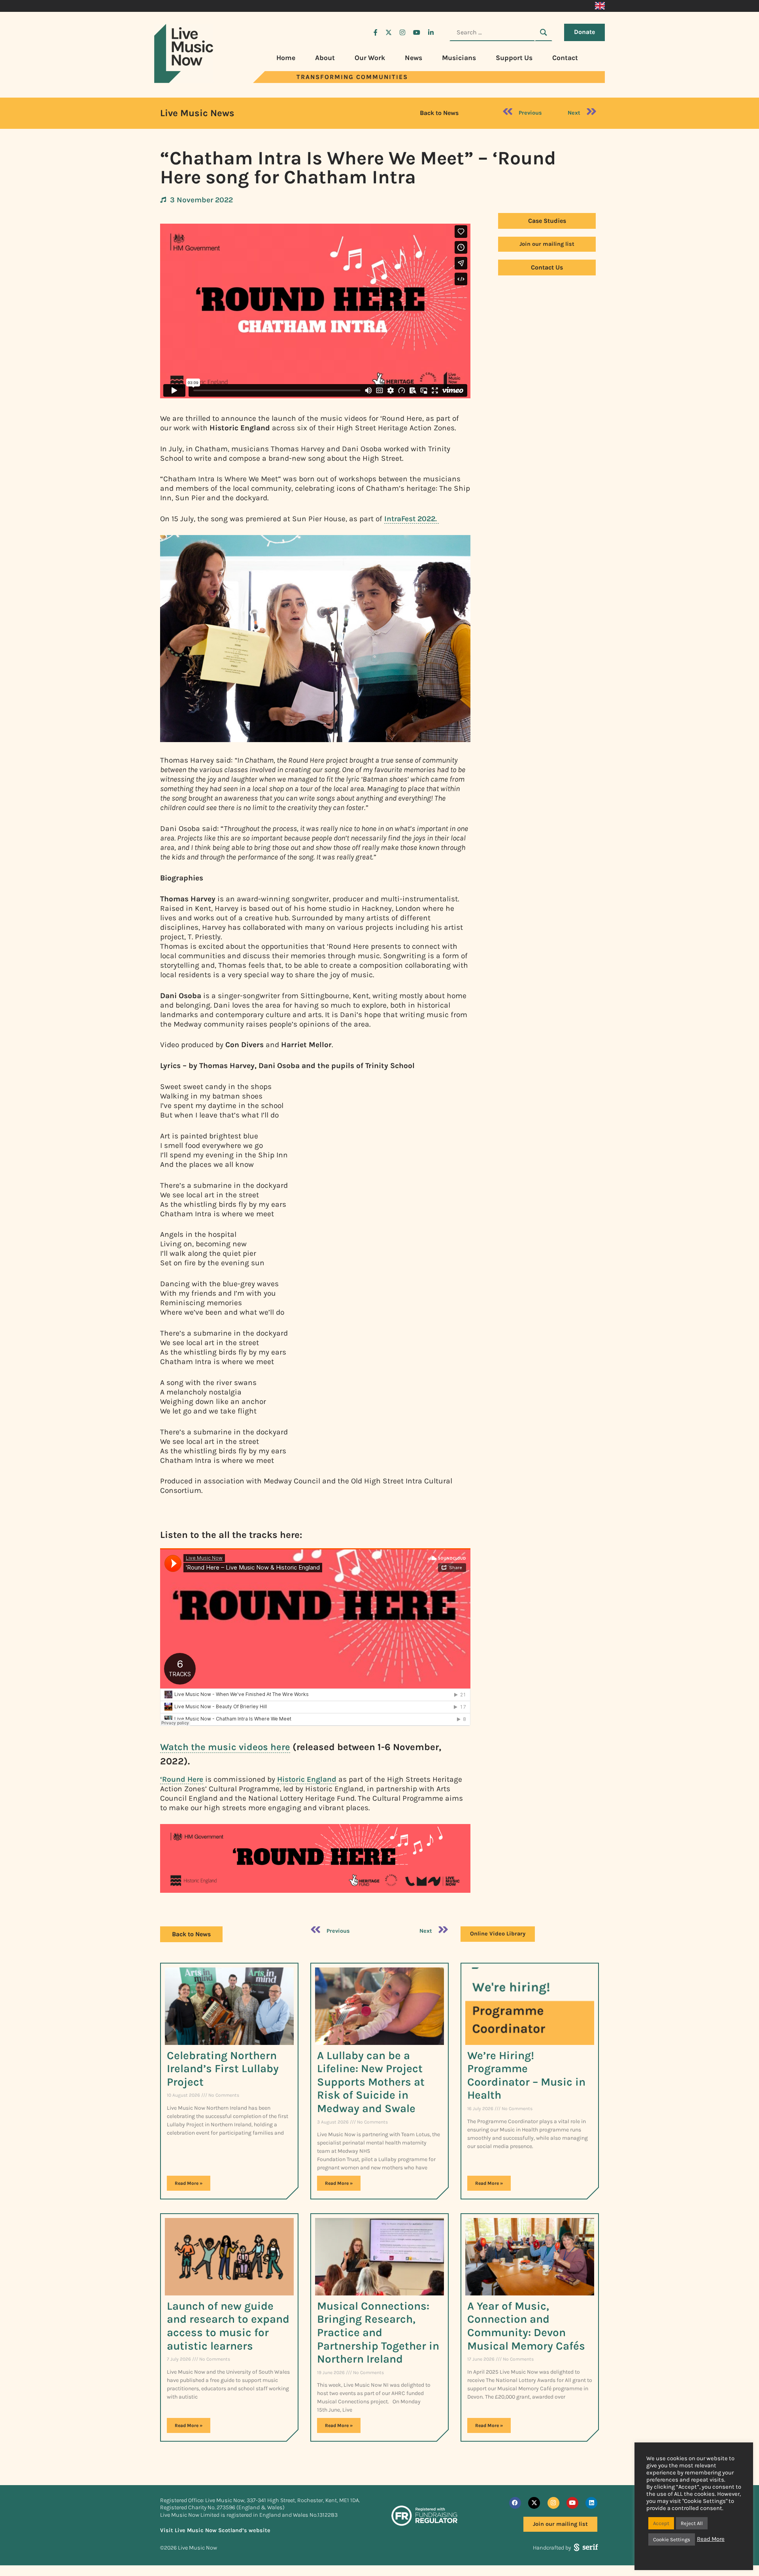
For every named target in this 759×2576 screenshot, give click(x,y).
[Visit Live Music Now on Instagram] (402, 32)
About (325, 58)
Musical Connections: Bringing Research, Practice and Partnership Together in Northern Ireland (378, 2332)
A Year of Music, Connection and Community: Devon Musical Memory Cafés (526, 2326)
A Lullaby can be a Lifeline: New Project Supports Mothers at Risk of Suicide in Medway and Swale (371, 2082)
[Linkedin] (591, 2503)
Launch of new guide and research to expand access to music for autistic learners (228, 2326)
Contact (565, 58)
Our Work (370, 58)
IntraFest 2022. (412, 519)
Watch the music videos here (225, 1747)
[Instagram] (553, 2503)
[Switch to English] (600, 6)
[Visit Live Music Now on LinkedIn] (431, 32)
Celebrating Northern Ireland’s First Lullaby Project (223, 2069)
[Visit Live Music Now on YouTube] (417, 32)
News (413, 58)
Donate (584, 32)
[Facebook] (515, 2503)
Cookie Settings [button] (672, 2539)
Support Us (514, 58)
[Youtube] (572, 2503)
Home (286, 58)
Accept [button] (661, 2523)
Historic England (307, 1779)
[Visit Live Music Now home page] (184, 81)
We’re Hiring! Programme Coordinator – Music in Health (526, 2075)
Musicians (459, 58)
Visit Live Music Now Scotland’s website (215, 2530)
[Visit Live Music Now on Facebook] (376, 32)
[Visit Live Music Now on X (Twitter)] (389, 32)
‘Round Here (182, 1779)
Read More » (189, 2183)
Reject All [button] (692, 2523)
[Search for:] (492, 32)
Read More (711, 2539)
